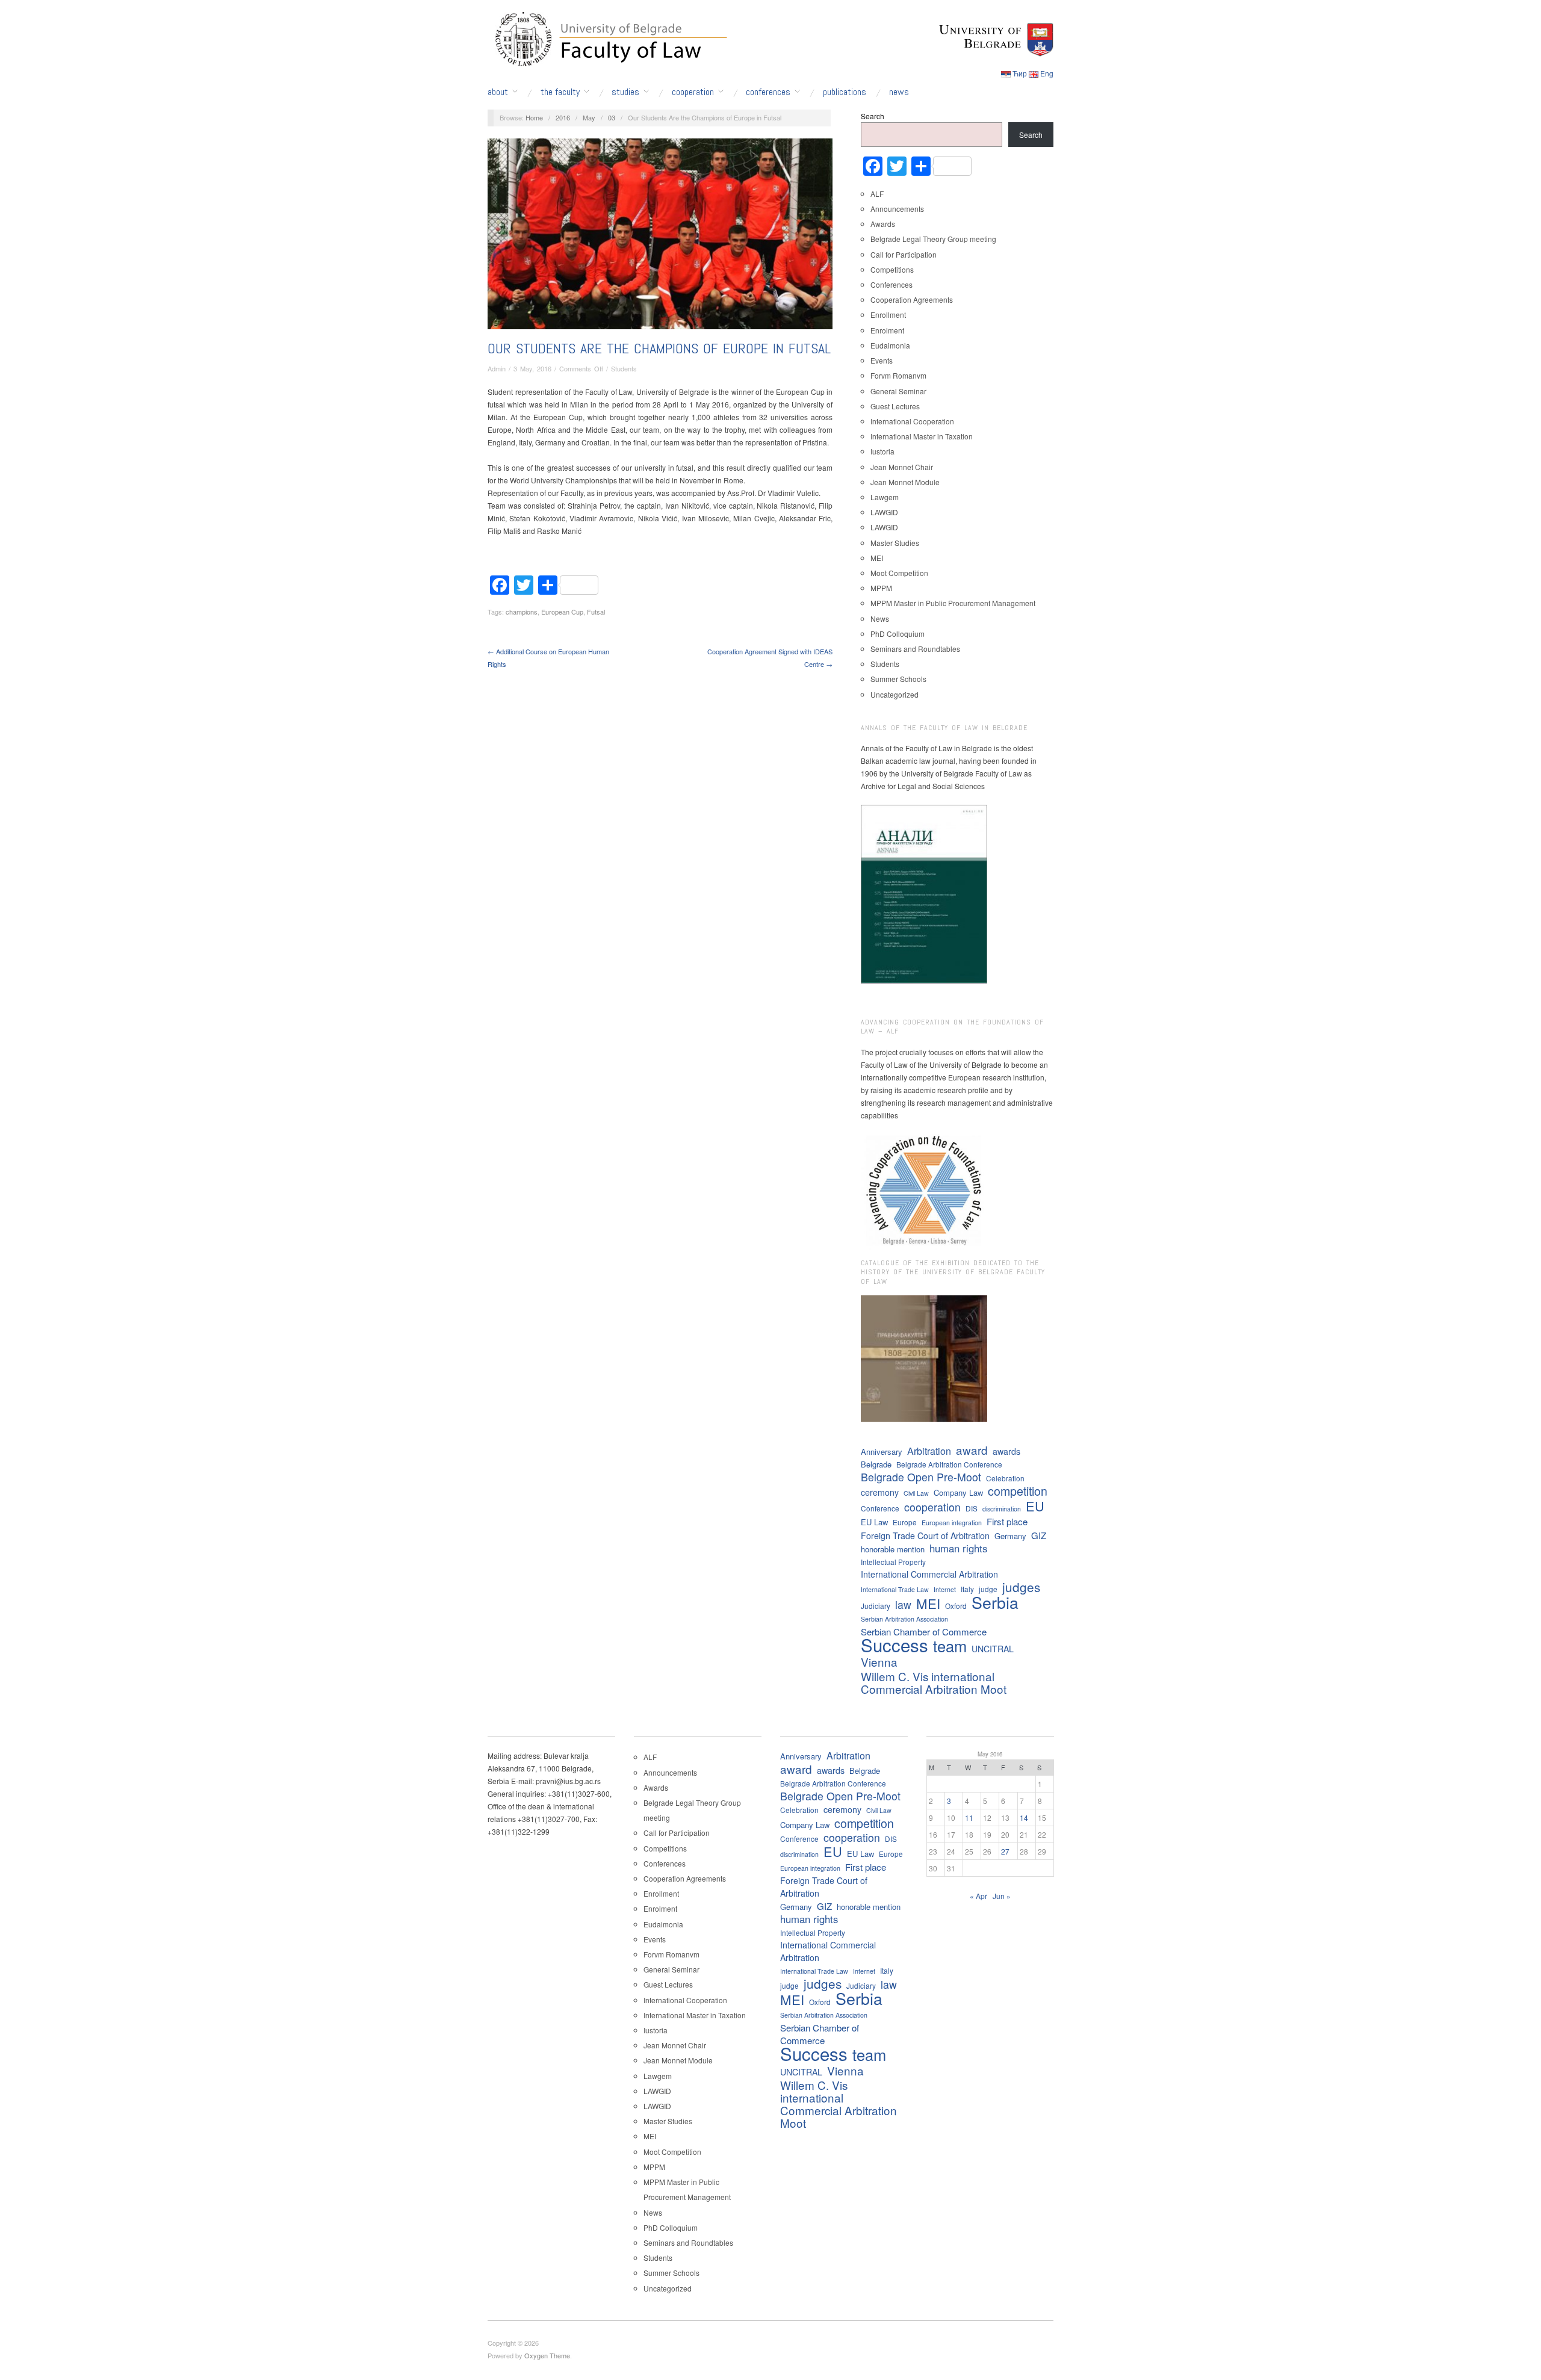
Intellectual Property (893, 1562)
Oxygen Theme (547, 2355)
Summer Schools (898, 679)
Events (882, 360)
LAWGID (884, 512)
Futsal (596, 612)
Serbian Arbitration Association (904, 1619)
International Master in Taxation (922, 436)
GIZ (1039, 1535)
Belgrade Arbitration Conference (949, 1464)
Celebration (1005, 1478)
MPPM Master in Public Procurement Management (953, 603)
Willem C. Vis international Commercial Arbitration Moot (934, 1682)
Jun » (1002, 1896)
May (589, 117)
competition (1018, 1491)
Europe (905, 1522)
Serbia (995, 1602)
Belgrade (876, 1464)
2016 (563, 117)
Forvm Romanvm (898, 375)
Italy (967, 1589)
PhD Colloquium (898, 634)
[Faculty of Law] (608, 37)
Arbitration (929, 1451)
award (972, 1450)
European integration (952, 1523)
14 (1024, 1818)
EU (1035, 1506)
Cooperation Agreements (912, 299)
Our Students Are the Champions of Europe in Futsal (659, 348)
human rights (958, 1548)
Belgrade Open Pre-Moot (921, 1477)
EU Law (874, 1522)
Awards (883, 224)
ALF (877, 194)
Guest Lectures (895, 406)
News (899, 92)
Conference (880, 1508)
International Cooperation (912, 421)
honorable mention (893, 1549)
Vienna (879, 1662)
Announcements (897, 209)
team (950, 1646)
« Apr (978, 1896)
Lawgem (885, 497)
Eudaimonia (890, 345)
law (903, 1604)
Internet (945, 1589)
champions (522, 612)
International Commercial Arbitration (929, 1574)
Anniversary (882, 1452)
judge (988, 1589)
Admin (497, 368)
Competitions (892, 269)
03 (612, 117)
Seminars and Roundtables (915, 649)
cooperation (932, 1507)
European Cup (562, 612)
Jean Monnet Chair (902, 467)
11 (969, 1818)
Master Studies (895, 543)
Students (624, 368)
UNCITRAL (993, 1649)
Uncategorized (895, 694)
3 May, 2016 (532, 368)
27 (1005, 1851)
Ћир (1020, 73)
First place (1007, 1521)
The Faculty (560, 92)
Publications (845, 92)
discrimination (1002, 1509)
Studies (625, 92)
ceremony (880, 1492)
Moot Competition (899, 573)
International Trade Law (895, 1589)
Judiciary (876, 1606)
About (498, 92)
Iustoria (882, 451)
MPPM (881, 588)
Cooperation (693, 92)
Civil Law (916, 1493)
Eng (1047, 73)
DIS (972, 1508)
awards (1006, 1451)
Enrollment (888, 315)
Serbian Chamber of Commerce (924, 1632)
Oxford (956, 1606)
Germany (1010, 1536)
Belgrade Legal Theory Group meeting (933, 239)
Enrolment (887, 330)
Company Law (958, 1492)
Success (895, 1645)
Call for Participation (904, 254)
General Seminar (898, 391)
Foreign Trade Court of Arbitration (925, 1536)
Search (873, 116)
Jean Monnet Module (905, 482)
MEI (877, 558)
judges (1021, 1587)
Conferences (768, 92)
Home (534, 117)
